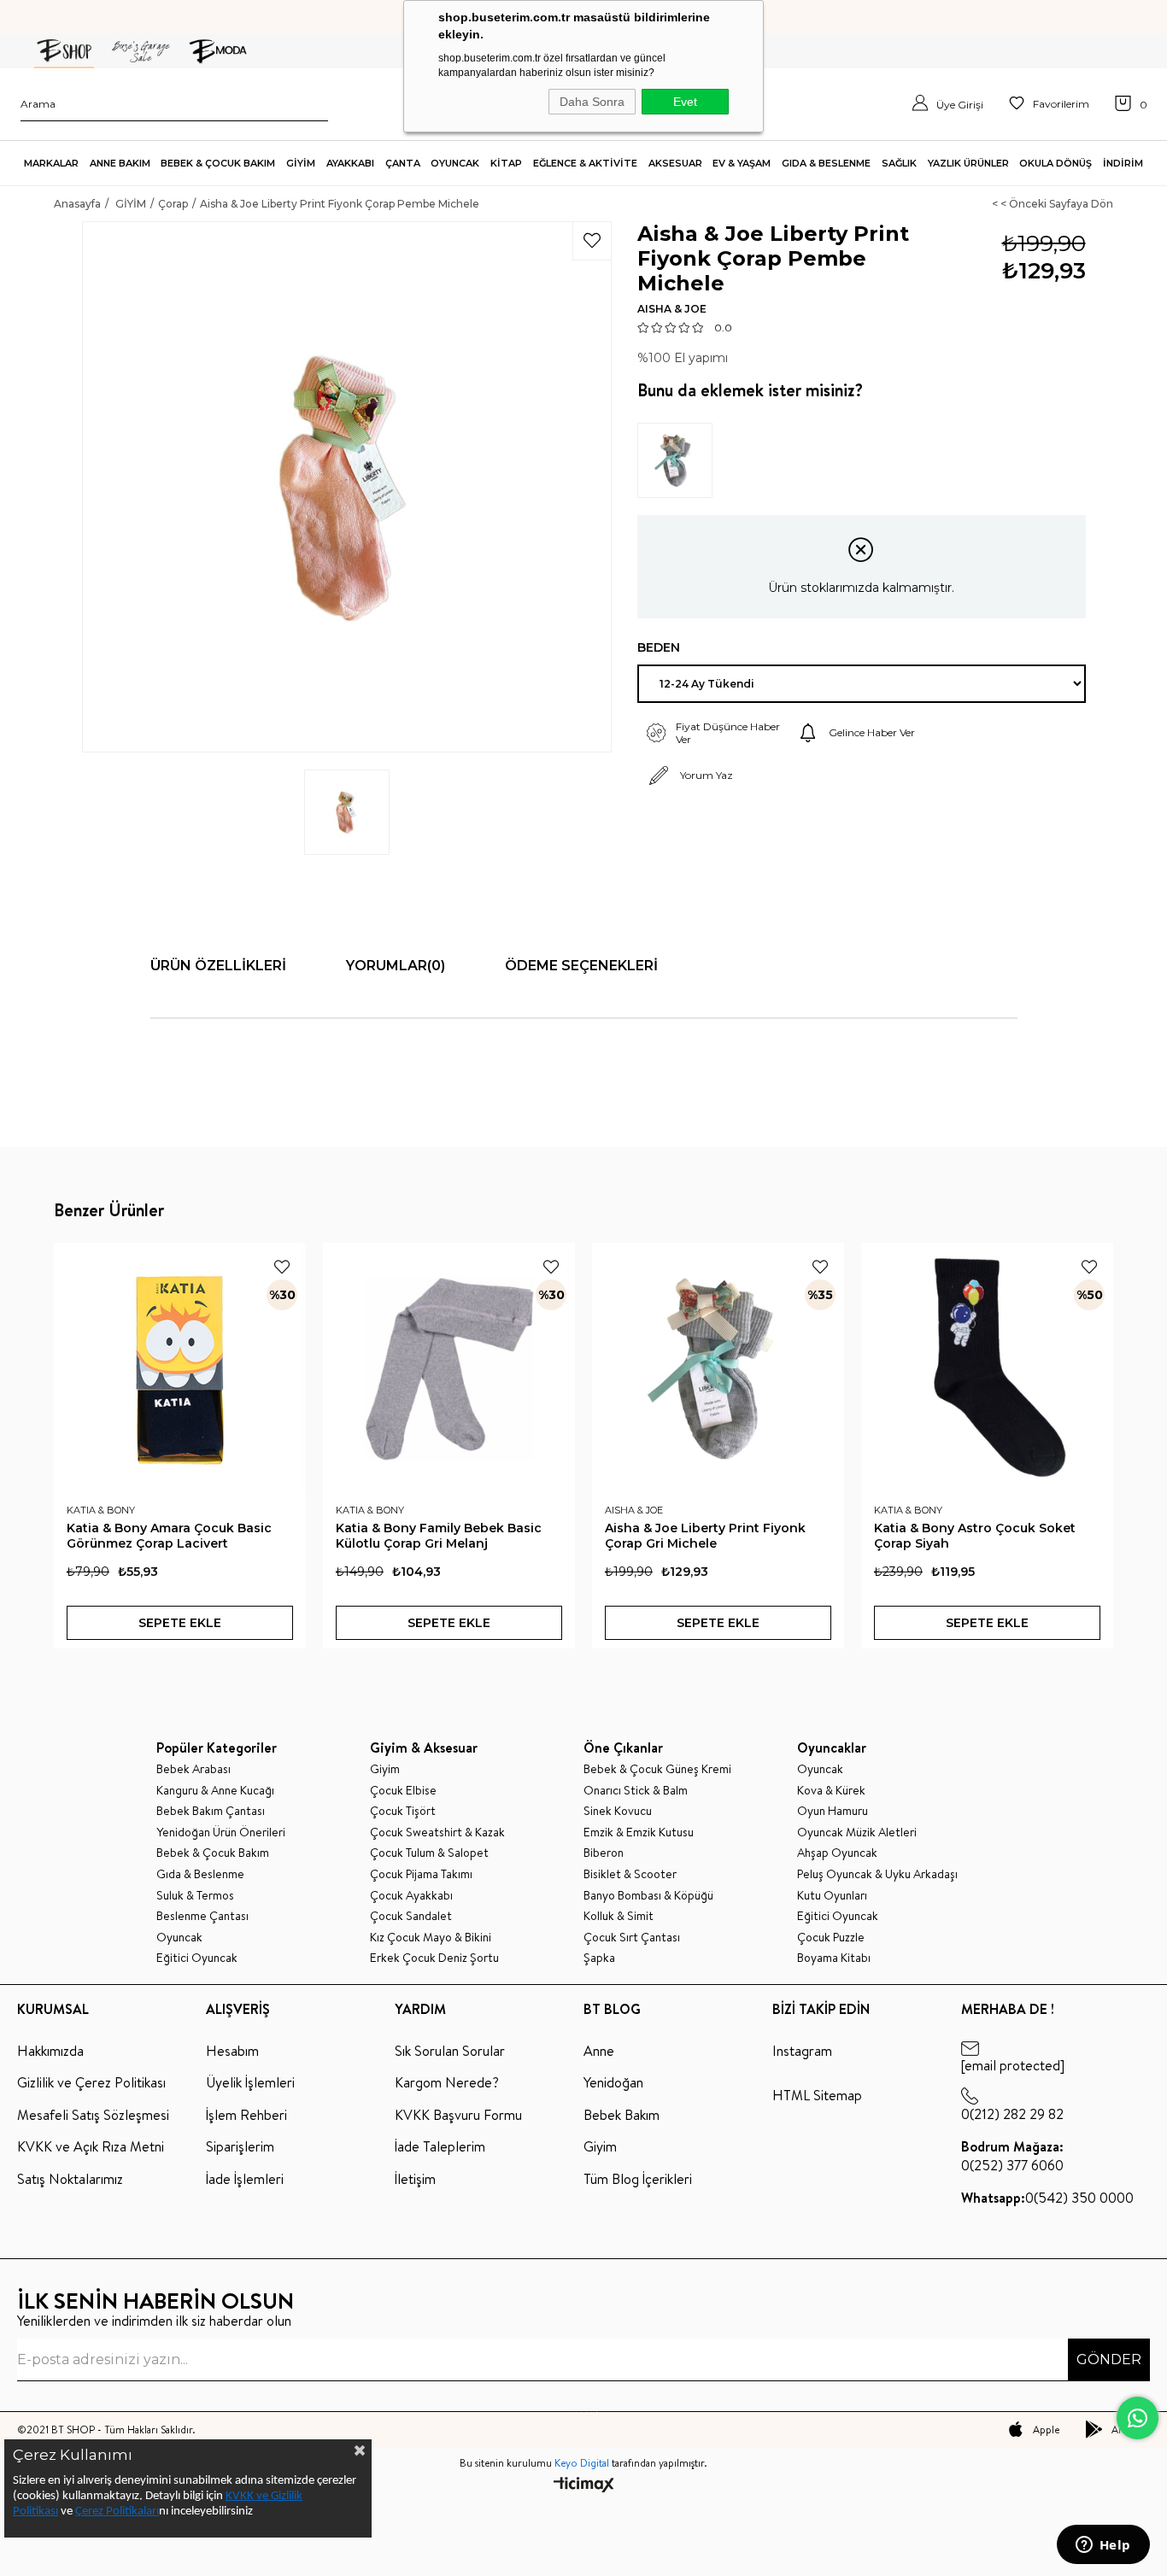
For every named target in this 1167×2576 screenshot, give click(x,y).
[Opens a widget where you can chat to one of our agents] (1103, 2546)
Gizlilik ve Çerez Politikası (91, 2082)
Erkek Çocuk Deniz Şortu (434, 1958)
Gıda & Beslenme (200, 1874)
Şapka (599, 1958)
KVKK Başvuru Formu (458, 2115)
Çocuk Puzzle (831, 1938)
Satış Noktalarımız (70, 2179)
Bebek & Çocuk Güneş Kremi (657, 1769)
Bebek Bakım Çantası (211, 1811)
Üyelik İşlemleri (250, 2082)
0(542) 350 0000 (1047, 2198)
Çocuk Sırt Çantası (632, 1938)
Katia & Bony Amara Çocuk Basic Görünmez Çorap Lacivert (169, 1536)
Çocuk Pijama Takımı (421, 1874)
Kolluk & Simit (619, 1916)
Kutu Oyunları (832, 1896)
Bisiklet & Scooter (630, 1874)
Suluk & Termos (195, 1896)
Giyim (385, 1769)
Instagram (802, 2051)
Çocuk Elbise (403, 1791)
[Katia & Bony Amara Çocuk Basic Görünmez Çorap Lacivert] (180, 1369)
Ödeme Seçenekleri (581, 966)
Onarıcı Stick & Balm (636, 1791)
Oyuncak (179, 1938)
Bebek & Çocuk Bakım (213, 1853)
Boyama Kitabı (834, 1958)
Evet (685, 102)
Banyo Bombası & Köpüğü (648, 1896)
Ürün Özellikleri (218, 966)
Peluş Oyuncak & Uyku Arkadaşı (877, 1874)
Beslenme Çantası (202, 1916)
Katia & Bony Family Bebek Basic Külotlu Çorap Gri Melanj (439, 1536)
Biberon (604, 1853)
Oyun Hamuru (833, 1811)
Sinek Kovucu (618, 1811)
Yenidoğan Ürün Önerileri (221, 1832)
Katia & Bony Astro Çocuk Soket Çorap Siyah (975, 1536)
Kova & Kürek (831, 1791)
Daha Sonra (592, 102)
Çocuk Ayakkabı (411, 1896)
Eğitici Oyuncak (197, 1958)
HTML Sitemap (817, 2095)
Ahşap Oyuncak (837, 1853)
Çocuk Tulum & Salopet (429, 1853)
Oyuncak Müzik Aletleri (857, 1832)
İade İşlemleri (245, 2179)
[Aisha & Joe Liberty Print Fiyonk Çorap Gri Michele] (680, 460)
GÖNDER (1109, 2359)
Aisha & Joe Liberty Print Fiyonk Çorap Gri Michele (705, 1536)
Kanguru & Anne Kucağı (215, 1791)
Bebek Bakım (622, 2115)
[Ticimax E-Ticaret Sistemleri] (584, 2486)
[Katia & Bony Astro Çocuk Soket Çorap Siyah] (987, 1369)
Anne (599, 2051)
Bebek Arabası (194, 1769)
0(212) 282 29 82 (1012, 2114)
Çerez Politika (109, 2512)
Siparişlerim (240, 2146)
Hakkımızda (50, 2051)
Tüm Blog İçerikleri (638, 2179)
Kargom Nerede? (447, 2082)
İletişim (415, 2179)
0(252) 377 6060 (1012, 2156)
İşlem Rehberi (246, 2115)
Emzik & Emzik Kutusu (639, 1832)
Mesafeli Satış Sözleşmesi (93, 2115)
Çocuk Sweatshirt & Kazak (437, 1832)
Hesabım (232, 2051)
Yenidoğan (613, 2082)
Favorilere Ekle (282, 1267)
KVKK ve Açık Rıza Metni (91, 2146)
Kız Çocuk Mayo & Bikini (431, 1938)
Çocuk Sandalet (411, 1916)
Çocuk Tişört (403, 1811)
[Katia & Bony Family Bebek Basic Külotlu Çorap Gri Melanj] (449, 1369)
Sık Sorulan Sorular (450, 2051)
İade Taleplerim (440, 2146)
